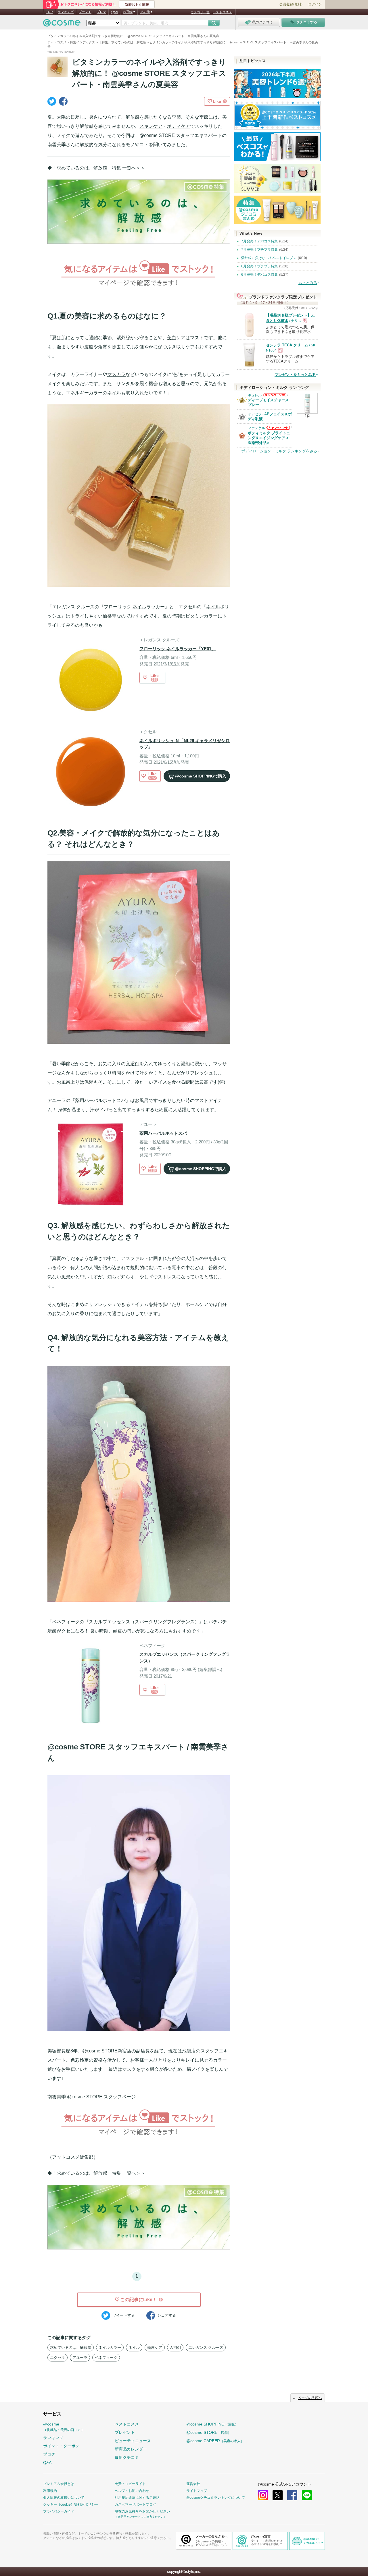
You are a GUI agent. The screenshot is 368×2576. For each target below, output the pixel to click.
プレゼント (125, 2432)
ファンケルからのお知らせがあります (278, 430)
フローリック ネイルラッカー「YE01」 (178, 649)
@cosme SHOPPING (212, 2424)
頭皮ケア (155, 2348)
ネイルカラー (110, 2348)
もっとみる (308, 283)
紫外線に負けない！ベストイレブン (269, 258)
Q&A (115, 12)
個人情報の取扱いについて (64, 2498)
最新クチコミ (127, 2457)
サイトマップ (197, 2491)
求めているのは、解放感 (71, 2348)
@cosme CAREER (215, 2441)
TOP (49, 12)
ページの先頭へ (310, 2398)
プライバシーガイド (59, 2511)
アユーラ (80, 2358)
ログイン (315, 4)
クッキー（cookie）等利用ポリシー (71, 2504)
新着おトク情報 (137, 5)
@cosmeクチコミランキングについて (216, 2498)
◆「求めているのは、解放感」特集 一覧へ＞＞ (96, 168)
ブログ (101, 12)
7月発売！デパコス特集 (259, 241)
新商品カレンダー (131, 2449)
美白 (172, 338)
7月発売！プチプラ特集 (259, 250)
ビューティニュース (133, 2441)
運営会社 (193, 2484)
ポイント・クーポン (61, 2446)
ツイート (124, 2315)
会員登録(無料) (291, 4)
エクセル (57, 2358)
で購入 (201, 776)
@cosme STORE (209, 2432)
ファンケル (256, 428)
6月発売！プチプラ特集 (259, 266)
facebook (292, 2495)
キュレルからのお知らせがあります (274, 397)
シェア (167, 2315)
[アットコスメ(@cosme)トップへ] (62, 24)
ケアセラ (255, 414)
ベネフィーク (106, 2358)
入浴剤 (133, 1064)
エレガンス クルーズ (206, 2348)
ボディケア (179, 126)
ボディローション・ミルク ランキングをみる (279, 451)
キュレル (255, 395)
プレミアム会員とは (59, 2484)
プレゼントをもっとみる (295, 375)
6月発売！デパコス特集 (259, 275)
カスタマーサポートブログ (135, 2504)
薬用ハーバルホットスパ (163, 1133)
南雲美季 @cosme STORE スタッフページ (92, 2097)
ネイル (114, 393)
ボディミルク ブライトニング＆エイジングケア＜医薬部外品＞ (269, 438)
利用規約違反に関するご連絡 (137, 2498)
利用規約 (50, 2491)
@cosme (64, 2427)
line (307, 2495)
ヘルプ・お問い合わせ (132, 2491)
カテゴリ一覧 (200, 12)
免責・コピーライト (130, 2484)
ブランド (85, 12)
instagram (263, 2495)
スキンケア (151, 126)
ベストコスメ (222, 12)
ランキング (66, 12)
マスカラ (116, 374)
